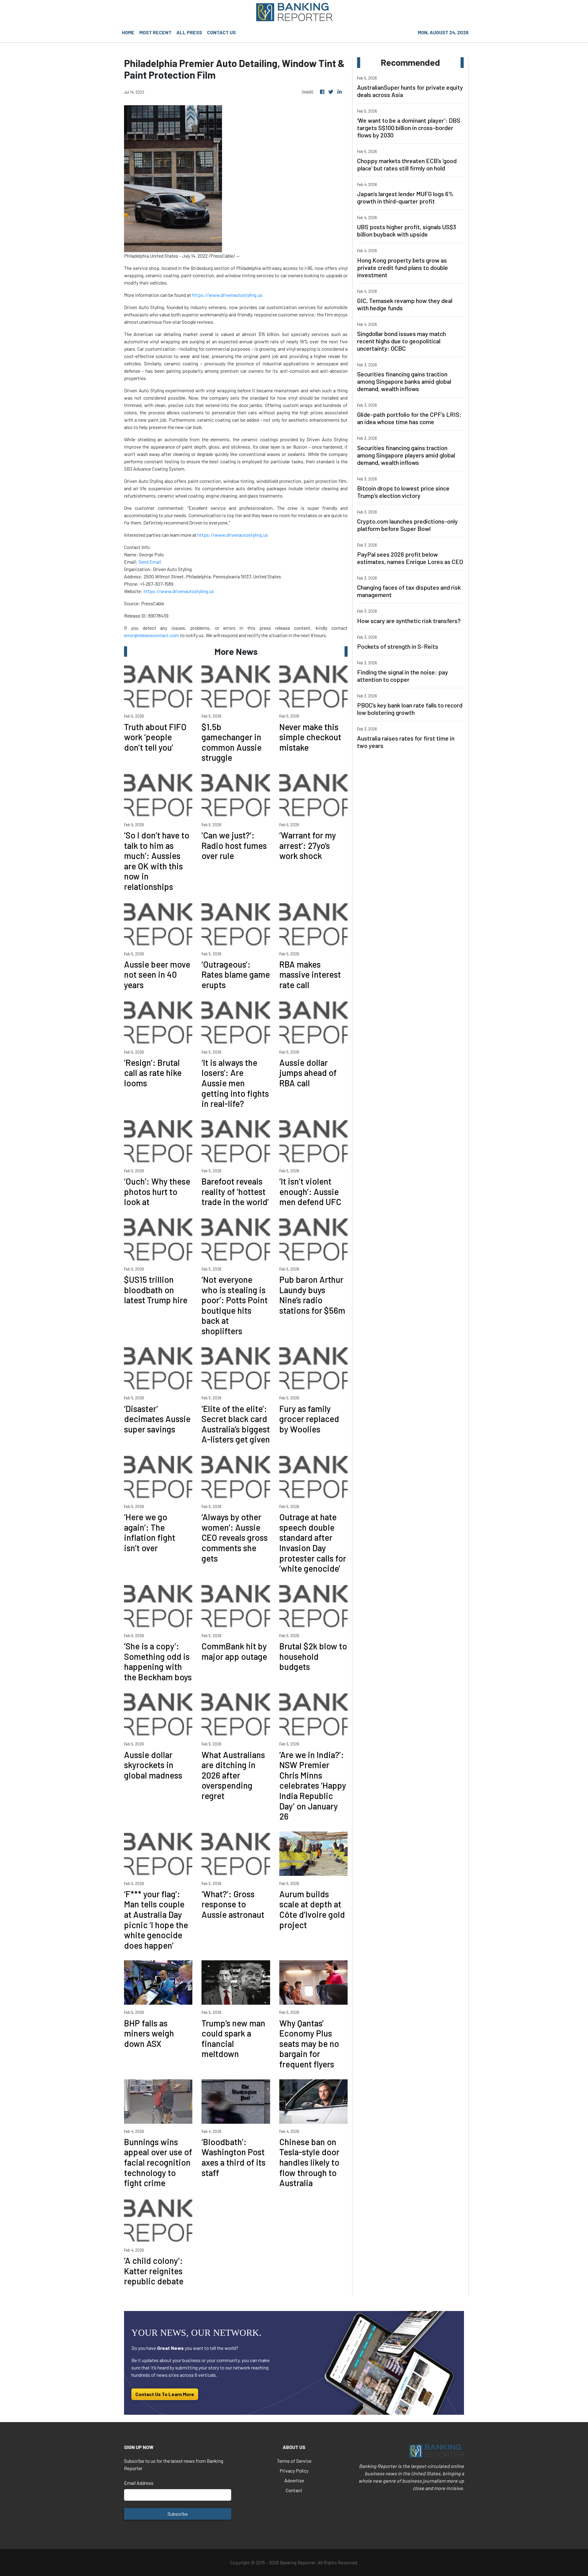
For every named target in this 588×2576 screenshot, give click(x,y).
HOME (128, 32)
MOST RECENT (155, 32)
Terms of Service (294, 2461)
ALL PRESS (189, 32)
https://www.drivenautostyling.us (227, 295)
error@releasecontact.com (152, 635)
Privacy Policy (294, 2471)
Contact (294, 2490)
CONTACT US (221, 32)
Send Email (150, 562)
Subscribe (178, 2514)
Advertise (294, 2480)
